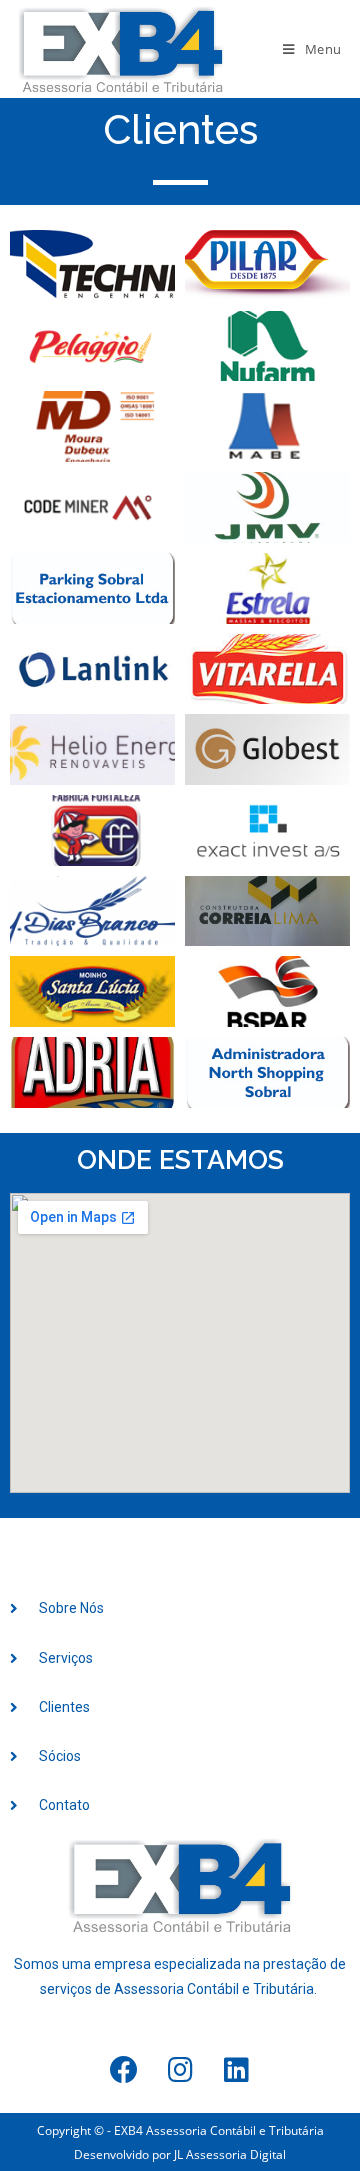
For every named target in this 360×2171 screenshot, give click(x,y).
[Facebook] (124, 2070)
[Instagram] (180, 2070)
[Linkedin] (236, 2070)
